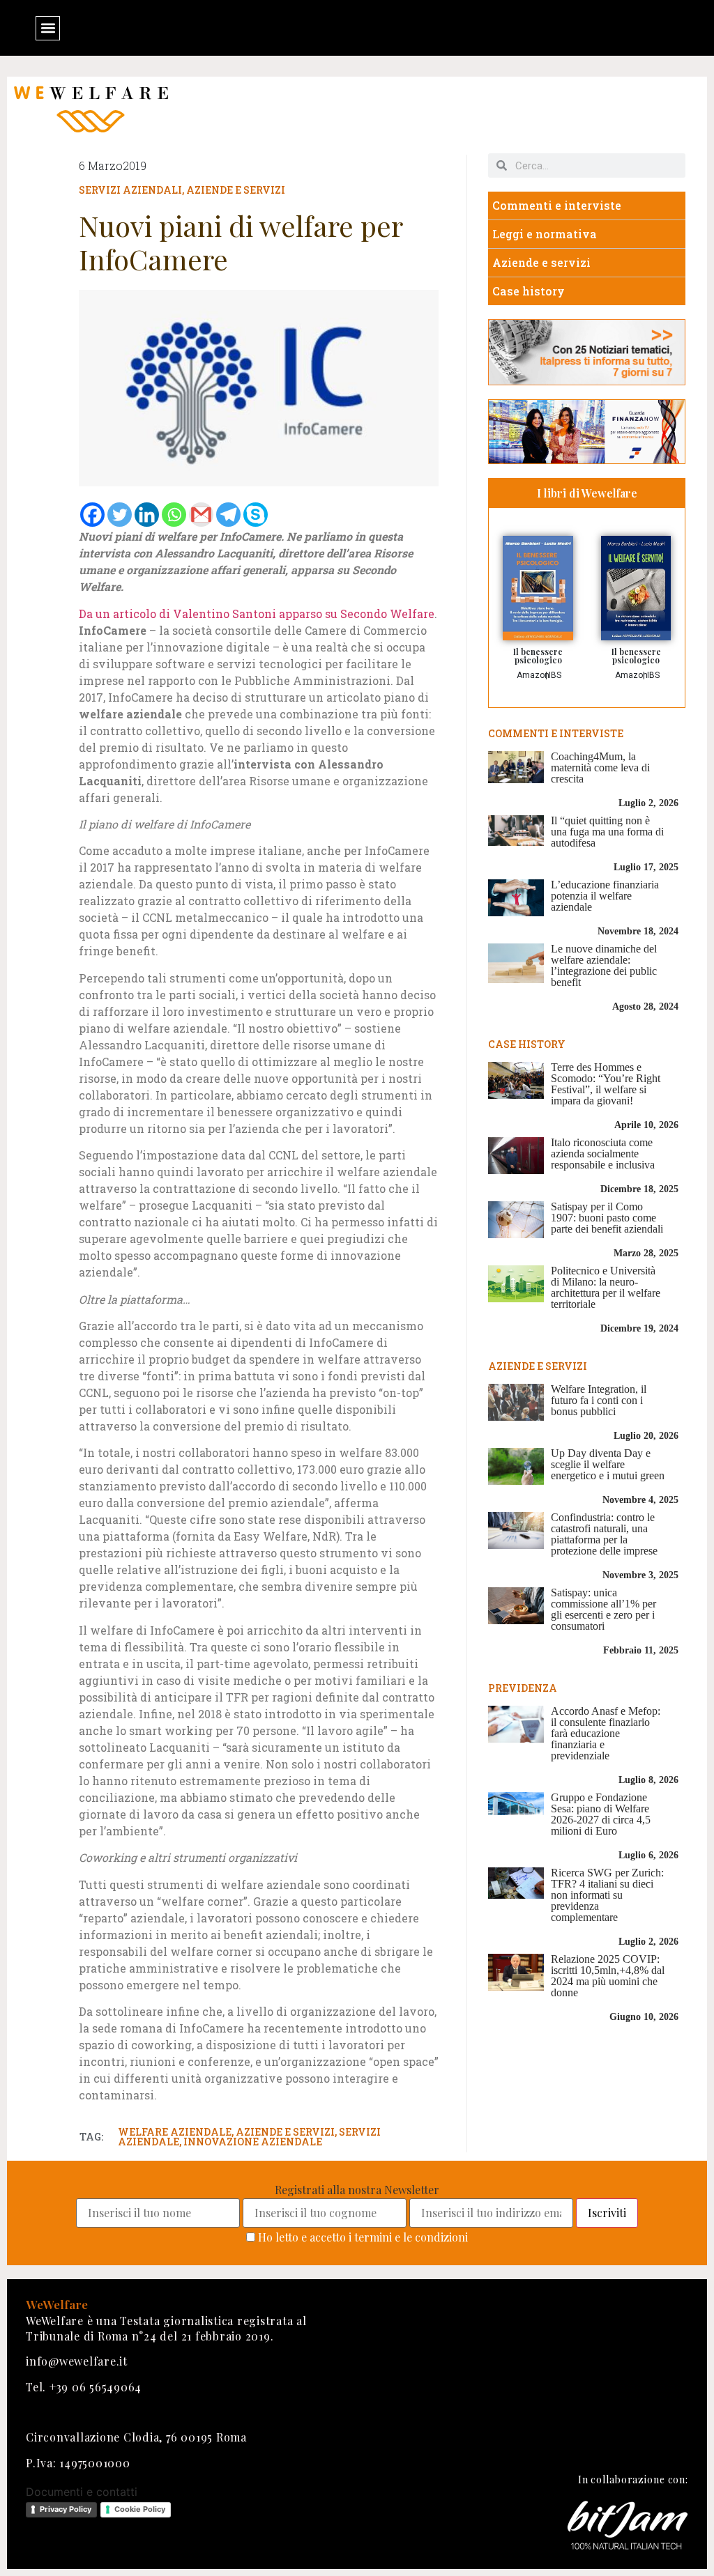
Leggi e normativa (545, 234)
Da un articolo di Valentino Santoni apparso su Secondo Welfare (257, 614)
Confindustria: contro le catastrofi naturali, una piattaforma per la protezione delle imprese (604, 1534)
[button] (48, 28)
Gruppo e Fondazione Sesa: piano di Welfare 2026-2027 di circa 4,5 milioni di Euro (601, 1814)
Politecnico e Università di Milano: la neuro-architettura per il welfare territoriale (606, 1287)
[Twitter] (120, 515)
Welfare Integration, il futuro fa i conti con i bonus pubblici (599, 1400)
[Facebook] (92, 515)
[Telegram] (228, 515)
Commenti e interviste (557, 205)
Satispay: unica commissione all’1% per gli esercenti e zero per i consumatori (603, 1609)
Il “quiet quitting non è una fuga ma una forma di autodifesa (607, 832)
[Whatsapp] (174, 515)
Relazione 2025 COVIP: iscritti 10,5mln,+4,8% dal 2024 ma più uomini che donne (608, 1976)
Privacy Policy (66, 2509)
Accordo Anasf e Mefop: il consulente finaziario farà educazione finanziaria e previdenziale (606, 1733)
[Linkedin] (147, 515)
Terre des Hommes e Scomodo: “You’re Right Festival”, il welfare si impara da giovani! (606, 1084)
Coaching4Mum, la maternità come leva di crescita (600, 768)
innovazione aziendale (253, 2142)
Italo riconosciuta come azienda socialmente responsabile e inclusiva (603, 1154)
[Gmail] (201, 515)
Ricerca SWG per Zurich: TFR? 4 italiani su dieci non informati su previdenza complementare (607, 1895)
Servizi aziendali (130, 190)
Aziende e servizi (236, 190)
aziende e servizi (285, 2132)
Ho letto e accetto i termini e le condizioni (363, 2237)
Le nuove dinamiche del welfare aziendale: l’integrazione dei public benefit (604, 965)
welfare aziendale (175, 2132)
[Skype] (256, 515)
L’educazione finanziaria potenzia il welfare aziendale (605, 896)
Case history (529, 291)
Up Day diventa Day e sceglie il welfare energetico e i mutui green (608, 1464)
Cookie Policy (140, 2509)
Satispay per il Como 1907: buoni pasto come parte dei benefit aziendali (607, 1218)
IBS (555, 675)
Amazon (533, 675)
